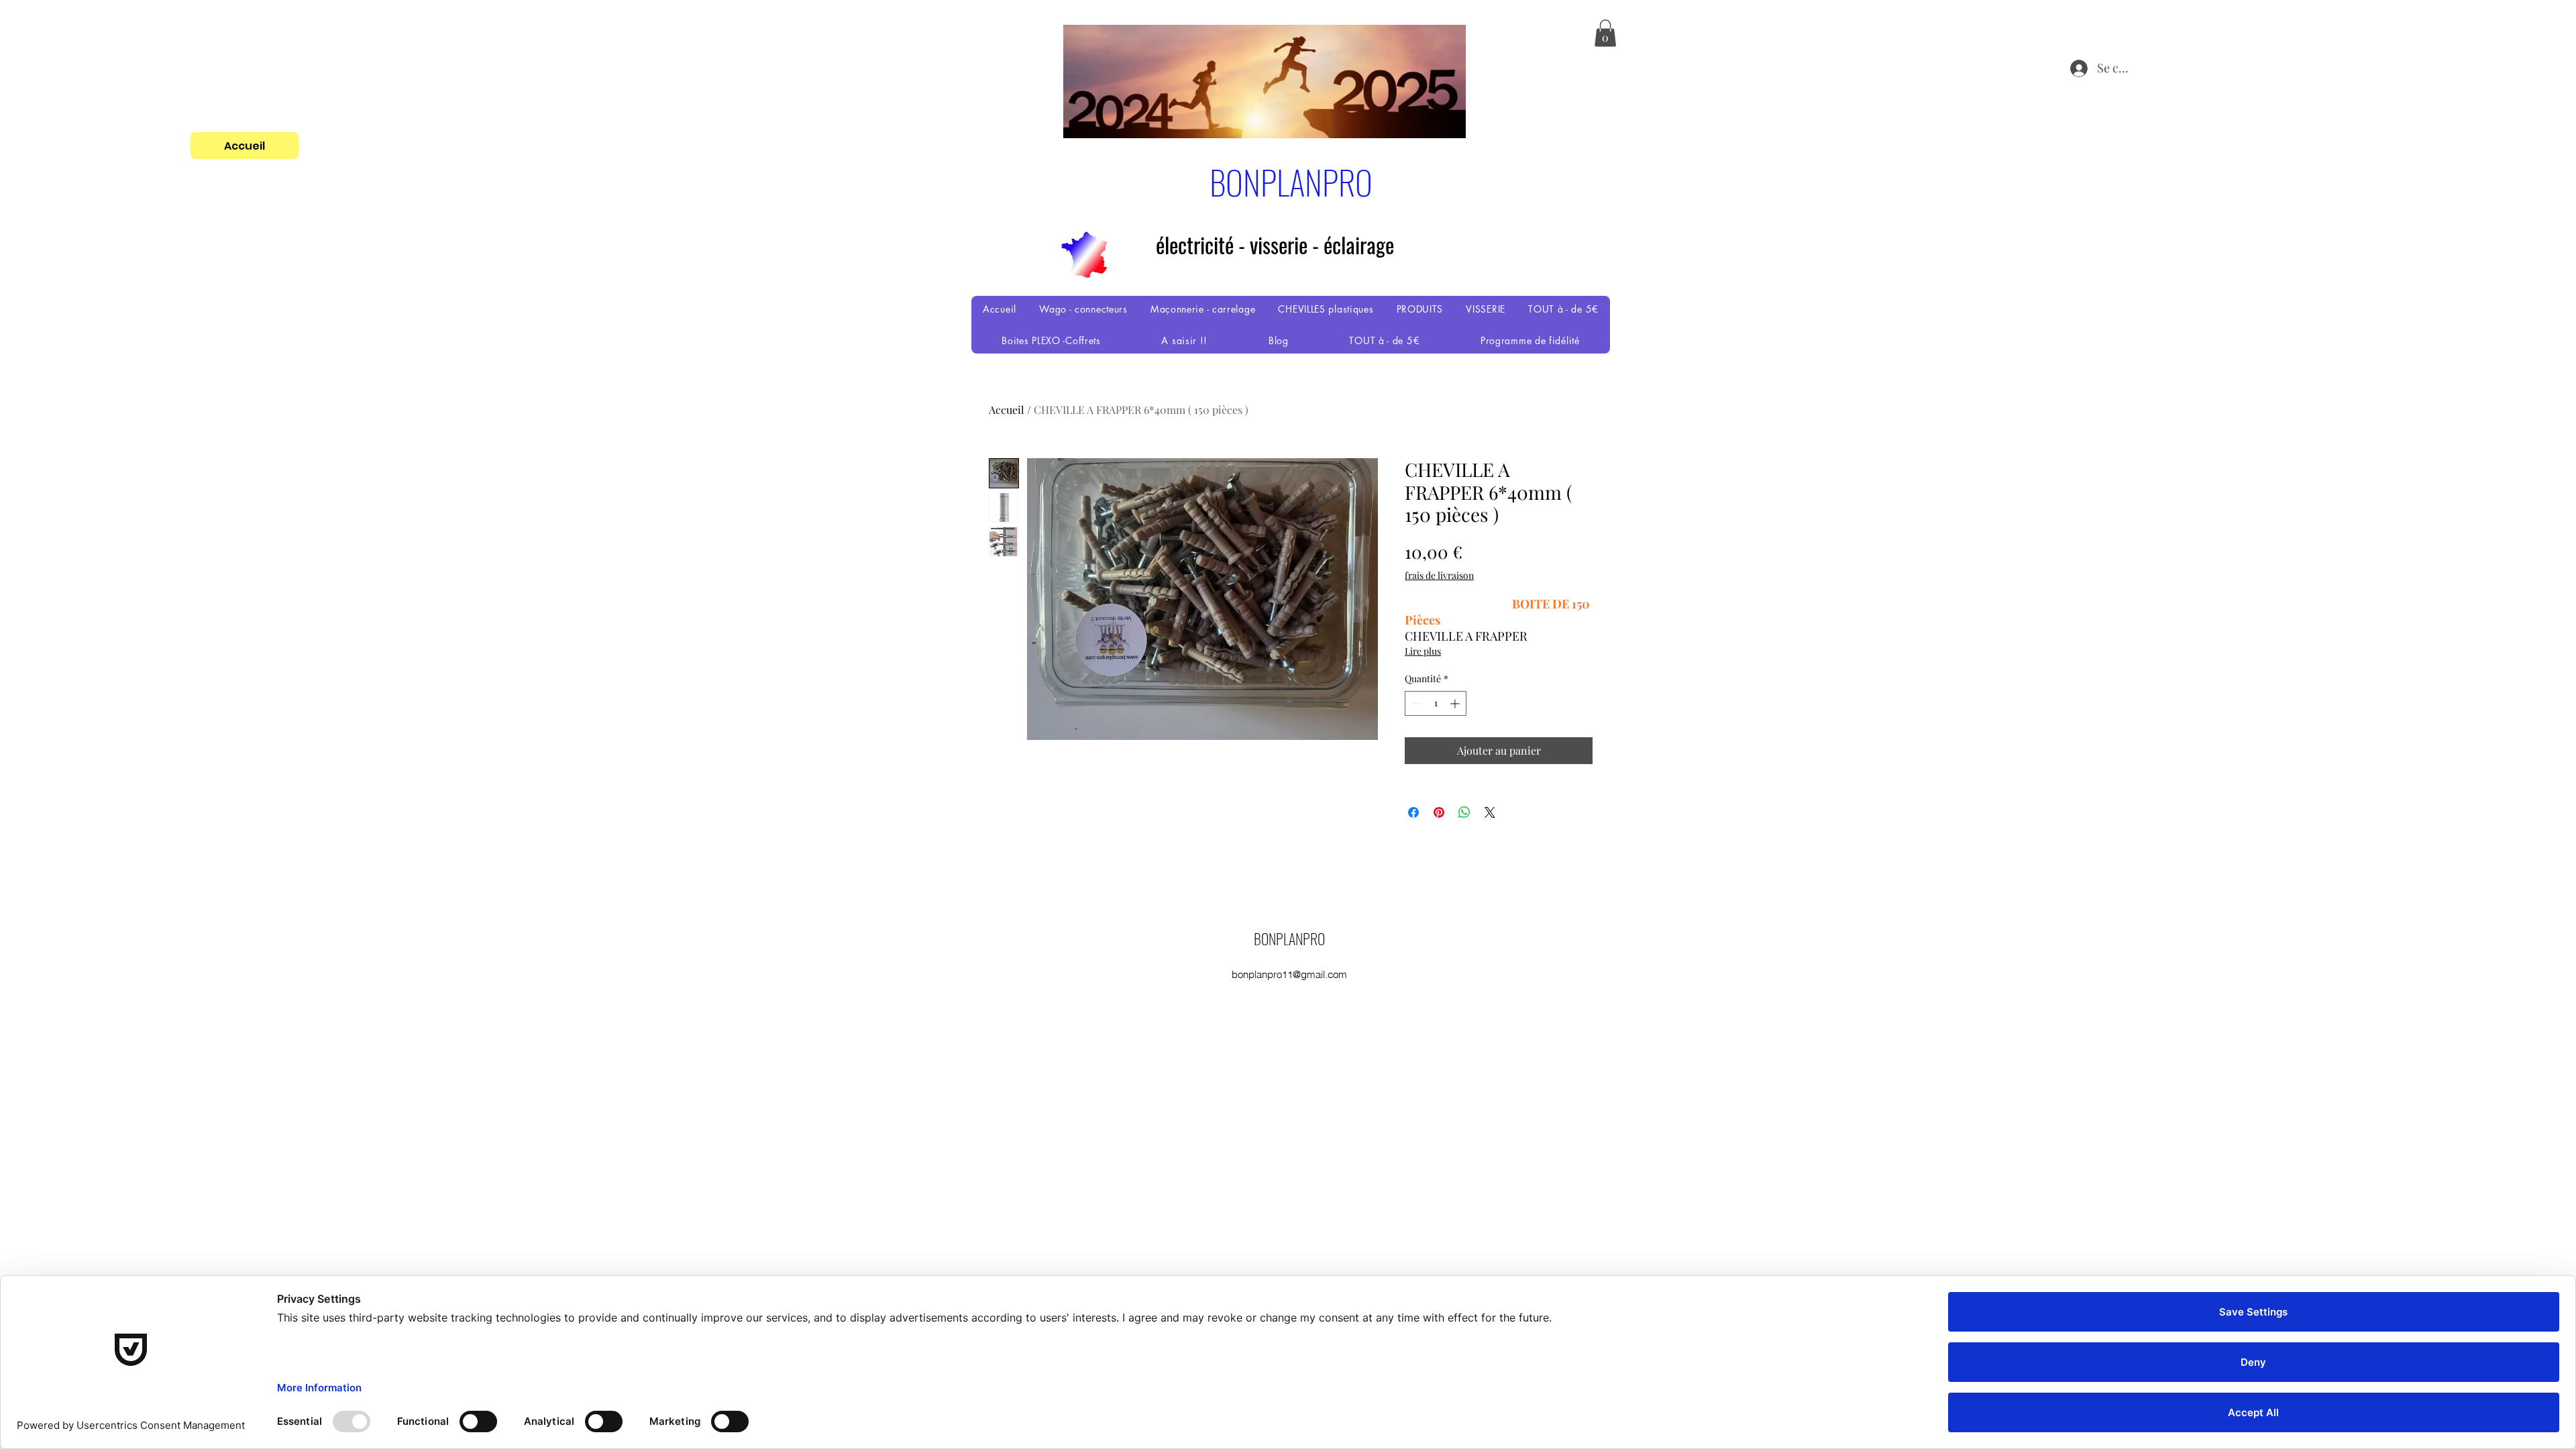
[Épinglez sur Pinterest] (1439, 812)
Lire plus (1423, 651)
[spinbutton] (1436, 703)
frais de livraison (1439, 575)
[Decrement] (1415, 703)
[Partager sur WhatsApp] (1464, 812)
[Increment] (1456, 703)
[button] (1605, 33)
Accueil (1007, 410)
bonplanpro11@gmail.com (1289, 974)
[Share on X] (1490, 812)
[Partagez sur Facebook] (1413, 812)
